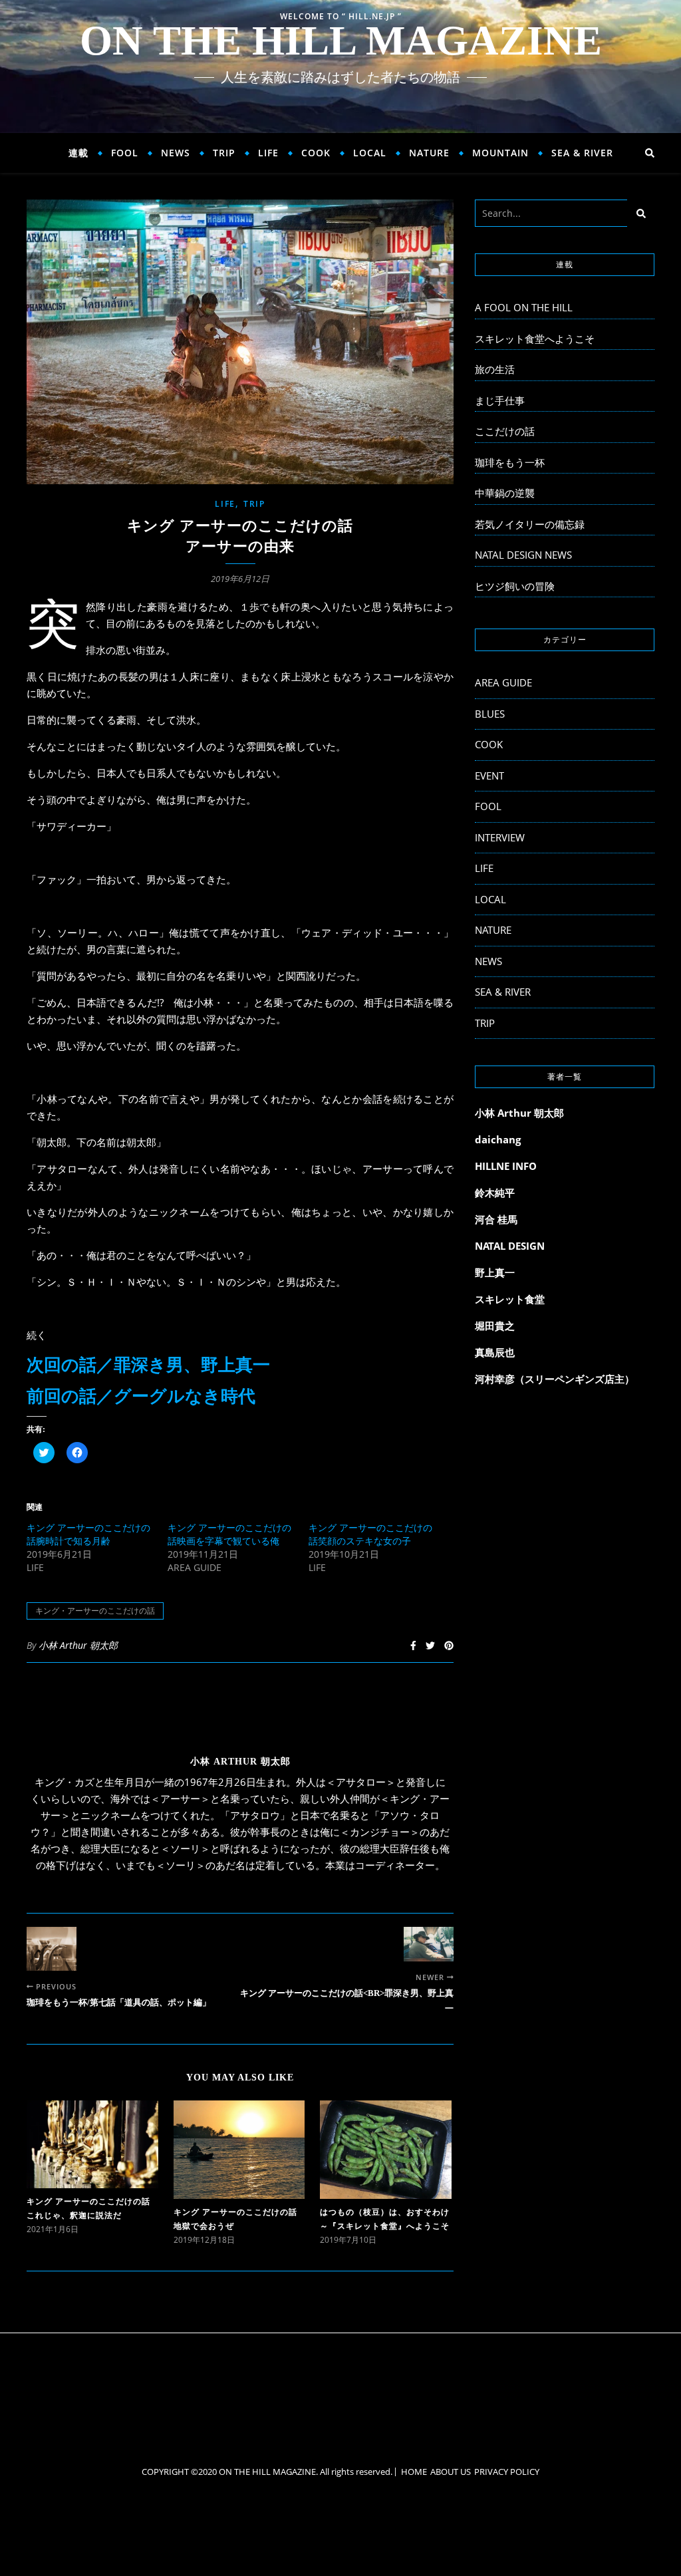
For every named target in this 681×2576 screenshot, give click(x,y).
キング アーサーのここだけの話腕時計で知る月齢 (88, 1534)
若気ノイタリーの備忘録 (530, 524)
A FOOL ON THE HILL (524, 307)
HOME (414, 2472)
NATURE (429, 153)
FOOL (125, 153)
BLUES (490, 714)
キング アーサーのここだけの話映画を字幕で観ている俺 (229, 1534)
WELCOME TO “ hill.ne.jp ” (341, 16)
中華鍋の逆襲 (505, 493)
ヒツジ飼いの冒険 (515, 586)
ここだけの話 (505, 431)
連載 (78, 153)
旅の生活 (495, 369)
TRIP (224, 153)
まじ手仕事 (500, 400)
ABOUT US (451, 2472)
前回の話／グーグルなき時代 (141, 1396)
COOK (316, 153)
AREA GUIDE (503, 682)
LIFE (268, 153)
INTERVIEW (500, 837)
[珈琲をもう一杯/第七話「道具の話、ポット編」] (52, 1948)
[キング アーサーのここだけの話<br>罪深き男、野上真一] (429, 1944)
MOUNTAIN (500, 153)
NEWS (176, 153)
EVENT (489, 776)
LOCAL (370, 153)
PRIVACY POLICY (507, 2472)
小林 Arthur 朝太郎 (78, 1645)
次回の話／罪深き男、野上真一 (148, 1365)
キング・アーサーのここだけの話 (95, 1611)
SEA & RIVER (582, 153)
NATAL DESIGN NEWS (523, 555)
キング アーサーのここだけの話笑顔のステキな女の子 (370, 1534)
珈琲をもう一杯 (510, 462)
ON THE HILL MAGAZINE (341, 41)
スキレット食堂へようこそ (535, 339)
